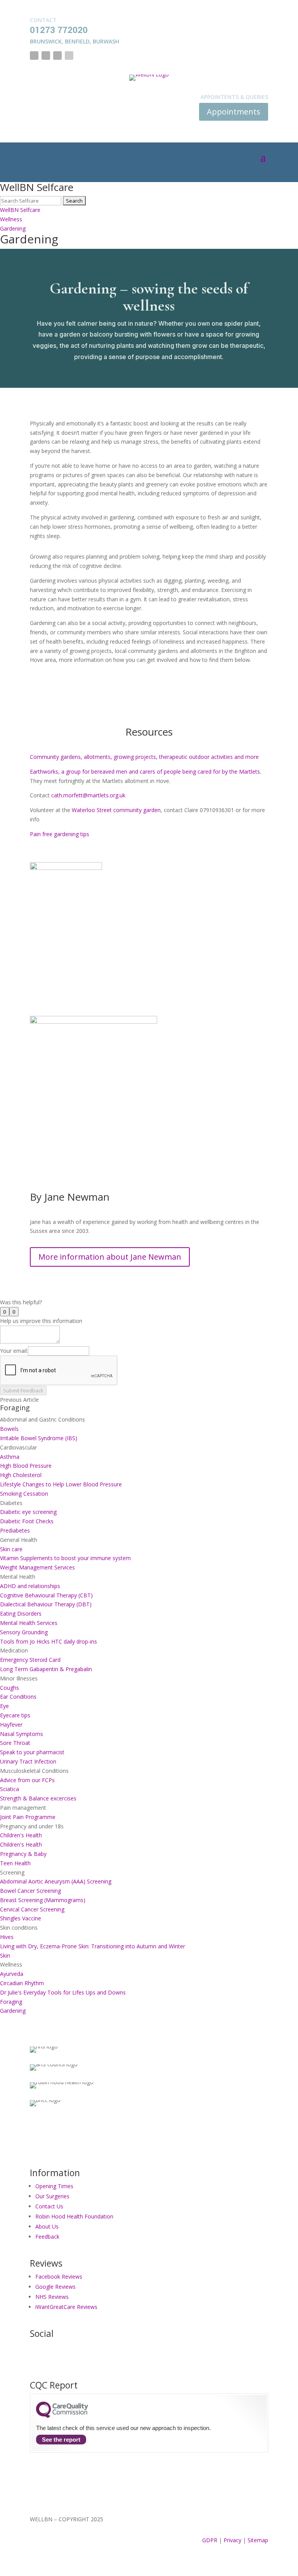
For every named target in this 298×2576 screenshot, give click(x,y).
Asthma (10, 1457)
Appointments (234, 112)
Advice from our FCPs (27, 1780)
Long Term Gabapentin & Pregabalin (46, 1669)
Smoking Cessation (24, 1494)
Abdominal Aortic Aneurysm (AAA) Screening (56, 1881)
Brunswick (46, 41)
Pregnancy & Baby (23, 1854)
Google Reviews (55, 2287)
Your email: (14, 1351)
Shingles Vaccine (21, 1918)
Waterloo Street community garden (116, 810)
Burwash (106, 41)
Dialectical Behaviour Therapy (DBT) (46, 1604)
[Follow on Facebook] (34, 56)
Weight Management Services (37, 1567)
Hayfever (11, 1725)
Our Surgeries (52, 2196)
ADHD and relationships (30, 1586)
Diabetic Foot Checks (27, 1521)
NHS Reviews (52, 2297)
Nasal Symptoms (22, 1734)
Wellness (11, 219)
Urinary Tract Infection (28, 1761)
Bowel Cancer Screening (30, 1891)
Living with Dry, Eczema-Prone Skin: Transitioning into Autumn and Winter (93, 1946)
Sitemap (258, 2540)
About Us (47, 2226)
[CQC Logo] (62, 2416)
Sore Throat (15, 1743)
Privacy (232, 2540)
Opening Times (54, 2186)
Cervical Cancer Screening (32, 1909)
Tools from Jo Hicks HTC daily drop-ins (49, 1641)
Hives (7, 1937)
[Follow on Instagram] (57, 56)
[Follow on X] (46, 56)
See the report (61, 2440)
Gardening (13, 228)
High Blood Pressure (26, 1466)
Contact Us (49, 2206)
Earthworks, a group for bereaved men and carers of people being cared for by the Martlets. (146, 772)
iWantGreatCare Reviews (66, 2307)
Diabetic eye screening (28, 1512)
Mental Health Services (29, 1623)
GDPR (210, 2540)
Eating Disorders (21, 1613)
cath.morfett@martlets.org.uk (88, 795)
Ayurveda (12, 1974)
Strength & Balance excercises (38, 1798)
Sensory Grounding (24, 1632)
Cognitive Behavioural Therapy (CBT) (46, 1595)
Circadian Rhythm (22, 1983)
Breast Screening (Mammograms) (43, 1900)
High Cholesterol (21, 1475)
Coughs (10, 1688)
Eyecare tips (15, 1715)
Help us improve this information (41, 1321)
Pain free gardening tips (60, 834)
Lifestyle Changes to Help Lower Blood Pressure (61, 1484)
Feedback (47, 2237)
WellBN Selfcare (20, 210)
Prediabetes (15, 1530)
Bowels (9, 1429)
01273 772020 (59, 30)
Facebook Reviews (59, 2277)
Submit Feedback (23, 1390)
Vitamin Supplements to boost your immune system (65, 1558)
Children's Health (21, 1835)
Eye (4, 1706)
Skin (5, 1955)
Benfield (77, 41)
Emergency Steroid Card (30, 1660)
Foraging (15, 1408)
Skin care (11, 1549)
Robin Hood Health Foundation (74, 2216)
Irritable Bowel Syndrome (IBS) (39, 1438)
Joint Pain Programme (28, 1817)
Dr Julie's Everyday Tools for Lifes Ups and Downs (63, 1992)
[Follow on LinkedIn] (69, 56)
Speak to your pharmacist (32, 1752)
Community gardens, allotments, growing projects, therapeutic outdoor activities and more (145, 757)
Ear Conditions (18, 1697)
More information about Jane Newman (110, 1257)
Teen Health (15, 1863)
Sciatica (10, 1789)
